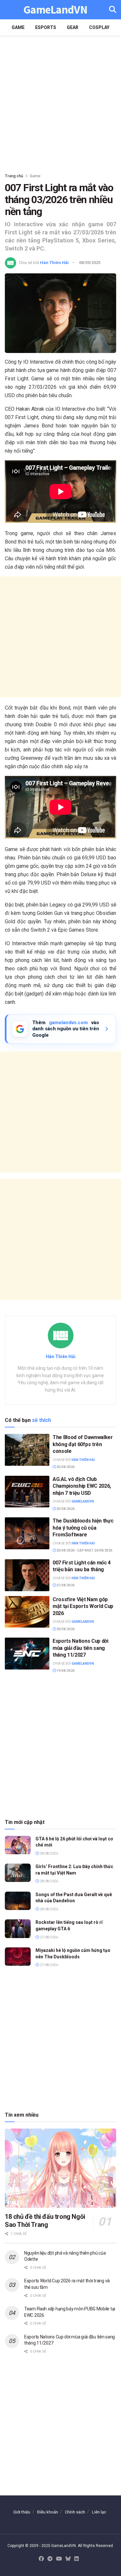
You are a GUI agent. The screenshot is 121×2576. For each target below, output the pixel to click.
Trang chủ (14, 176)
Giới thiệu (22, 2512)
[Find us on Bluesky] (68, 2559)
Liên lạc (99, 2512)
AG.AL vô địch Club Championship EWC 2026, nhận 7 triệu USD (82, 1486)
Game (18, 27)
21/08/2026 (65, 1585)
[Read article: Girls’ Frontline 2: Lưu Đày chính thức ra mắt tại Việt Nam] (18, 1873)
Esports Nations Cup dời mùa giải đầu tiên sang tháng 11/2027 (81, 1648)
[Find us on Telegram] (50, 2559)
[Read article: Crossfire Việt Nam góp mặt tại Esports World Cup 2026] (27, 1612)
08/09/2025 (90, 263)
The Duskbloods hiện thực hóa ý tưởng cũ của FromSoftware (83, 1528)
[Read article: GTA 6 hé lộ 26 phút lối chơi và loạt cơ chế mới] (18, 1845)
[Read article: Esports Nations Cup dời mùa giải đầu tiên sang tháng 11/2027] (27, 1654)
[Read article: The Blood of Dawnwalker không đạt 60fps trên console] (27, 1450)
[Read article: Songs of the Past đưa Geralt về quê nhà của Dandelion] (18, 1901)
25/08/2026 (65, 1467)
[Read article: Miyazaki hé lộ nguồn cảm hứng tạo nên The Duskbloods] (18, 1957)
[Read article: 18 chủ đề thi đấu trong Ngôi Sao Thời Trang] (60, 2168)
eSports (46, 27)
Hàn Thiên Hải (54, 263)
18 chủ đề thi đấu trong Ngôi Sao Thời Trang (45, 2221)
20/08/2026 (65, 1629)
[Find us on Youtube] (59, 2559)
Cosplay (99, 27)
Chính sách (75, 2512)
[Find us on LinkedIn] (76, 2559)
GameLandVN (55, 10)
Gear (73, 27)
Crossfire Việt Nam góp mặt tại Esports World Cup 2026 (83, 1606)
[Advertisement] (60, 102)
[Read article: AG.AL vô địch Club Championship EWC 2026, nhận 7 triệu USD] (27, 1492)
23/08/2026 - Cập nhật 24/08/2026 (84, 1550)
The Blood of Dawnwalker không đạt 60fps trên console (83, 1444)
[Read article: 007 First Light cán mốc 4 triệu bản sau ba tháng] (27, 1575)
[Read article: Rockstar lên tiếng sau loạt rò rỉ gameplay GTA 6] (18, 1929)
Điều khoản (48, 2512)
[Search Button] (113, 10)
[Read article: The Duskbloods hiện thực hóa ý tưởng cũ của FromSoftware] (27, 1533)
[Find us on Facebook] (41, 2559)
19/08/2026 (65, 1671)
